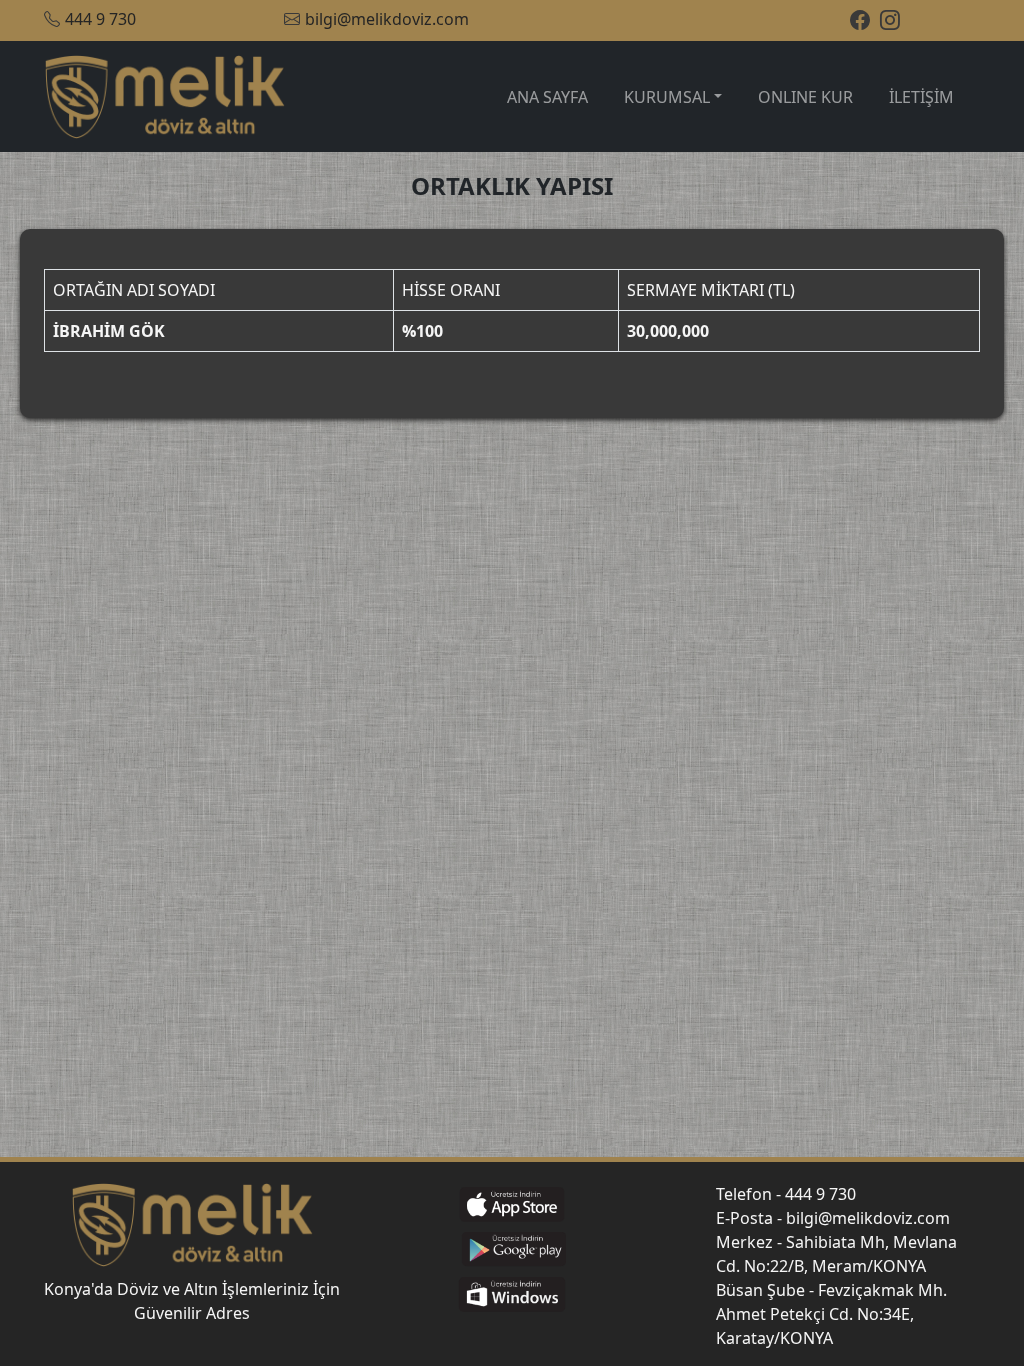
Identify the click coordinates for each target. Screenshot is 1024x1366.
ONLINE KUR (805, 97)
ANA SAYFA (547, 97)
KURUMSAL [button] (667, 97)
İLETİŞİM (921, 97)
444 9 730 (100, 19)
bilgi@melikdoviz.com (387, 19)
